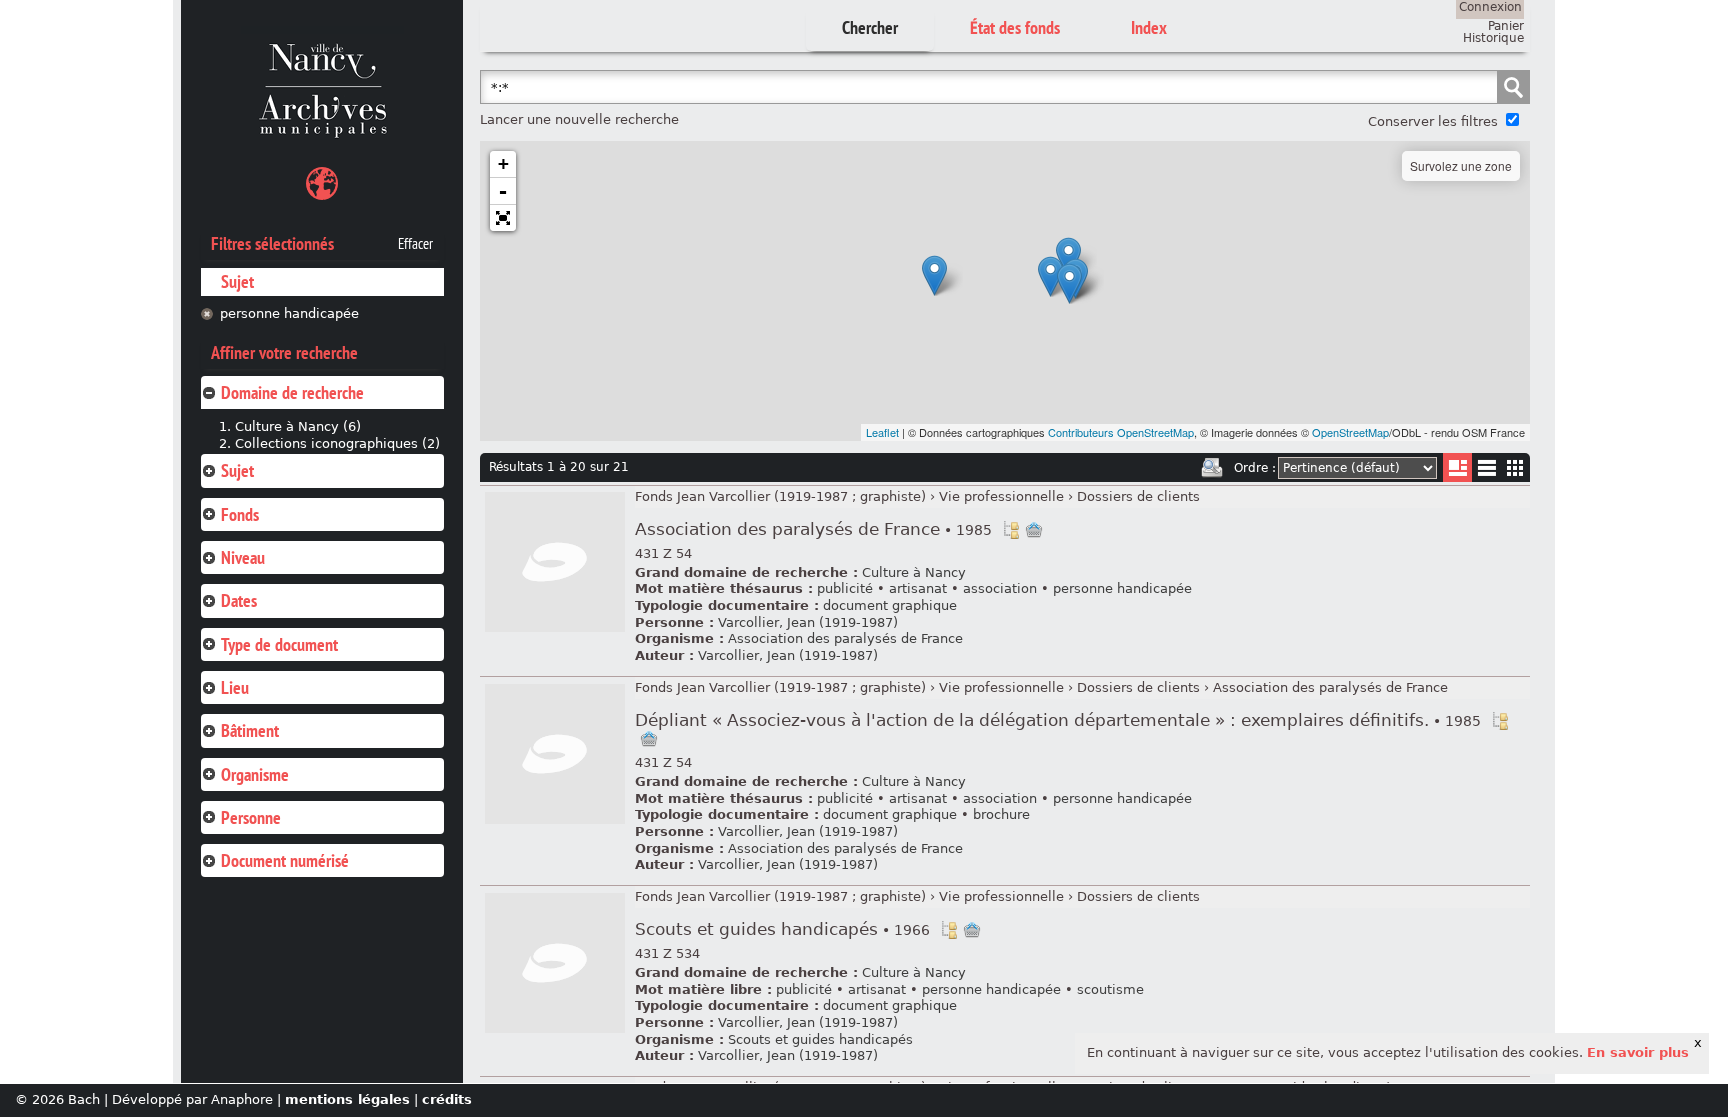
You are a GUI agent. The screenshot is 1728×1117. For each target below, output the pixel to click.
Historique (1493, 38)
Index (1149, 27)
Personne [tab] (251, 817)
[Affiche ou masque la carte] (322, 186)
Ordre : (1255, 468)
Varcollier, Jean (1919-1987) (808, 622)
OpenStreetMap (1350, 432)
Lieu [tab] (235, 687)
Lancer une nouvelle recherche (579, 119)
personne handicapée (289, 313)
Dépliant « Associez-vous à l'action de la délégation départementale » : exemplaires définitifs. (1058, 720)
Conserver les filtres (1433, 121)
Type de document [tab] (279, 644)
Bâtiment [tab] (250, 730)
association (1000, 588)
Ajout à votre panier (1034, 530)
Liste (1457, 467)
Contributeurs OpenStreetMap (1121, 432)
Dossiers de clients (1138, 496)
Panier (1506, 26)
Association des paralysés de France (813, 529)
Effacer (415, 244)
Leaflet (882, 432)
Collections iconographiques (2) (337, 443)
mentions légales (347, 1099)
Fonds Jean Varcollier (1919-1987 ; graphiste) (780, 496)
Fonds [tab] (240, 514)
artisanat (918, 588)
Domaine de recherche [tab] (292, 392)
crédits (447, 1099)
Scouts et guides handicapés (782, 929)
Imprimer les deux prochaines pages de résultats (1212, 468)
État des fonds (1015, 27)
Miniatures (1515, 467)
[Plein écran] (503, 218)
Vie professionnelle (1001, 496)
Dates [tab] (239, 600)
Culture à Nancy (914, 572)
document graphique (890, 605)
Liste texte (1486, 471)
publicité (845, 588)
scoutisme (1110, 989)
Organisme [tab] (255, 774)
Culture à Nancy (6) (298, 426)
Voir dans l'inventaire (1011, 530)
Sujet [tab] (237, 470)
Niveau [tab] (243, 557)
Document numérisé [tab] (285, 860)
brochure (1001, 814)
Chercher (870, 27)
